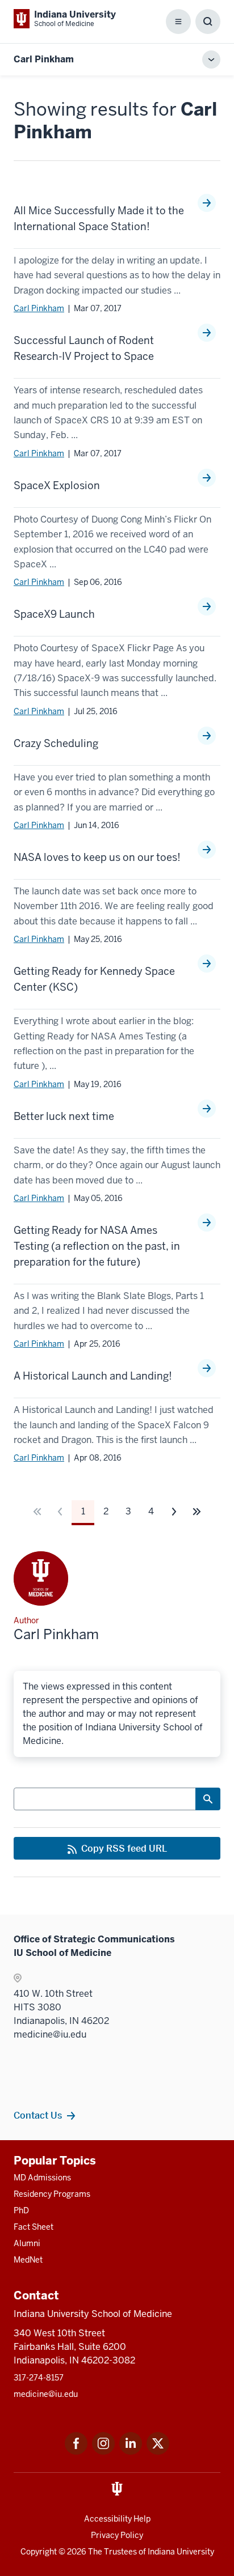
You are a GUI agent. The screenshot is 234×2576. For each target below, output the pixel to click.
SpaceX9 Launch (54, 614)
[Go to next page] (174, 1512)
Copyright (39, 2552)
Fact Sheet (34, 2227)
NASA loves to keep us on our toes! (97, 857)
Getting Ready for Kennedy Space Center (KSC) (94, 979)
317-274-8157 (39, 2378)
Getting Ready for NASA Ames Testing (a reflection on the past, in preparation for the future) (97, 1246)
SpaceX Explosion (57, 485)
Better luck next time (64, 1116)
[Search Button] (208, 1799)
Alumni (27, 2243)
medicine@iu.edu (46, 2394)
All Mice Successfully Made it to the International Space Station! (99, 218)
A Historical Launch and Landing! (93, 1376)
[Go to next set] (197, 1512)
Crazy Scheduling (56, 743)
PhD (21, 2210)
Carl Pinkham (39, 308)
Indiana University (181, 2552)
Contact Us (38, 2115)
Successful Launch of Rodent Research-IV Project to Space (84, 348)
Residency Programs (52, 2194)
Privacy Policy (117, 2535)
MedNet (28, 2260)
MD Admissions (42, 2178)
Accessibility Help (117, 2519)
